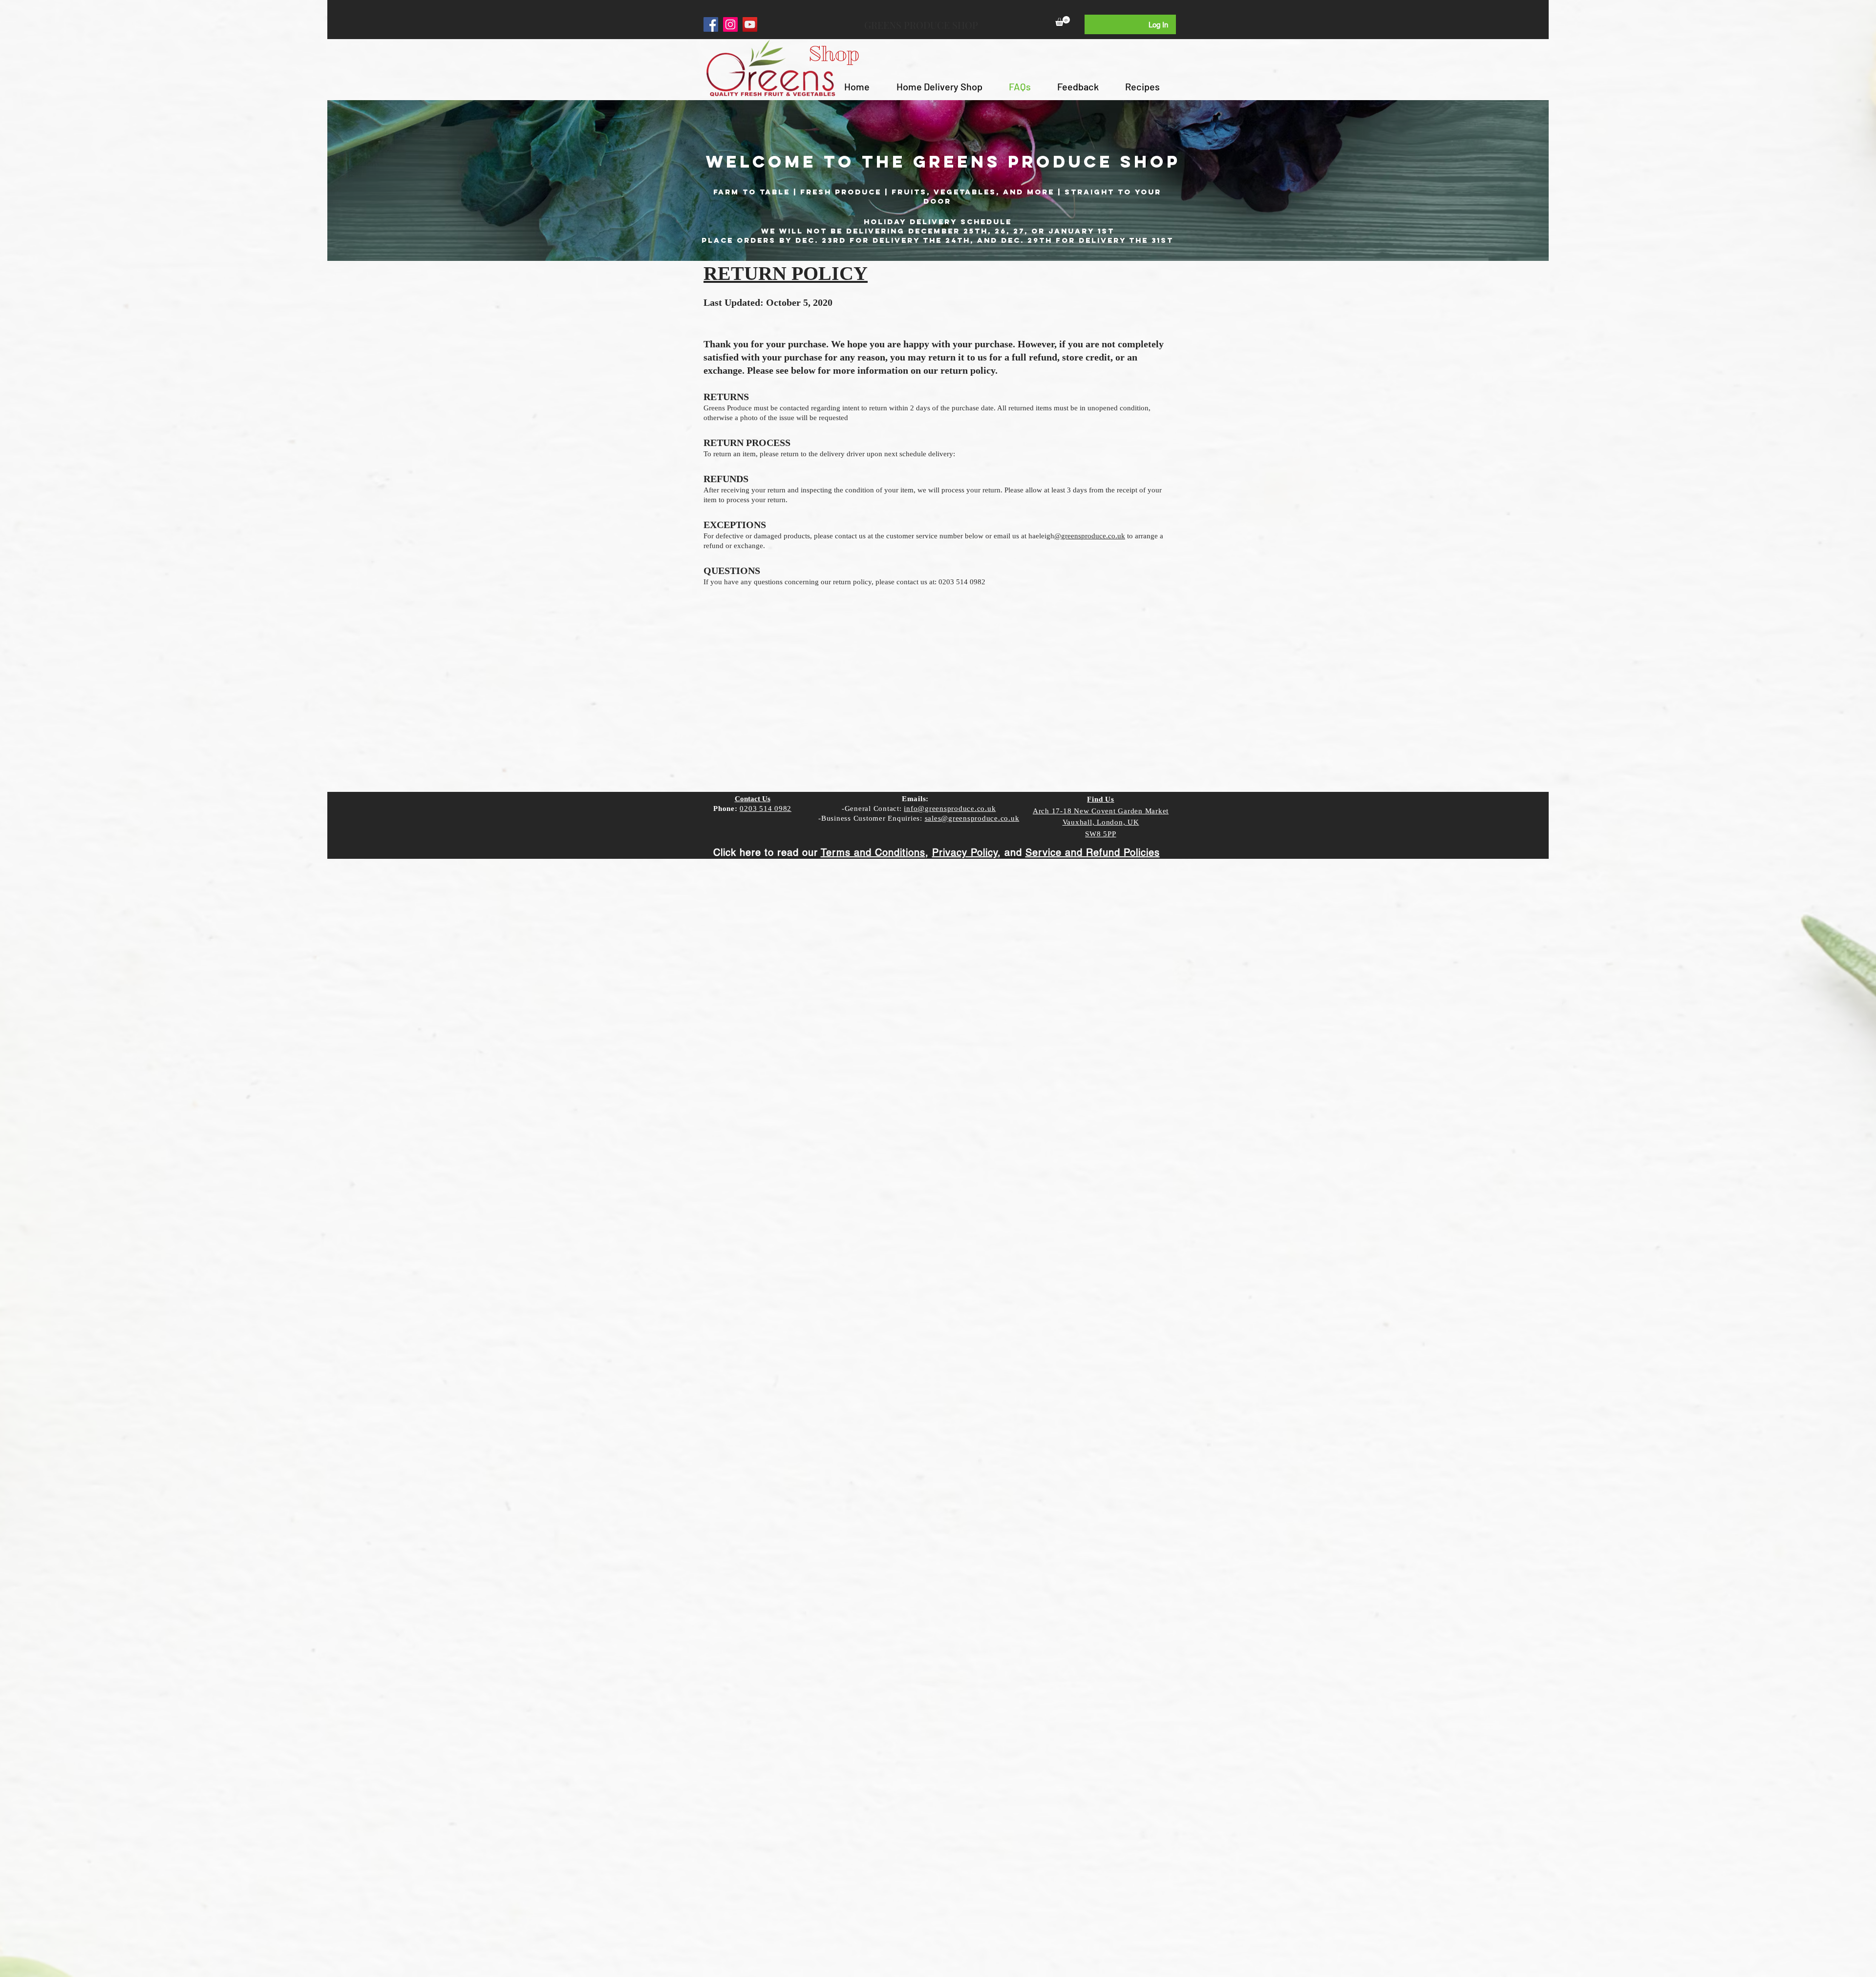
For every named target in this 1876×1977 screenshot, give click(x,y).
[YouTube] (750, 24)
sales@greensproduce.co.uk (972, 818)
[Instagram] (730, 24)
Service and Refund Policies (1093, 852)
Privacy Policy (965, 852)
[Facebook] (711, 24)
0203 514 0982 (766, 808)
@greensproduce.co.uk (1090, 536)
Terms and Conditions (873, 852)
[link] (1063, 21)
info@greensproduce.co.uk (950, 808)
